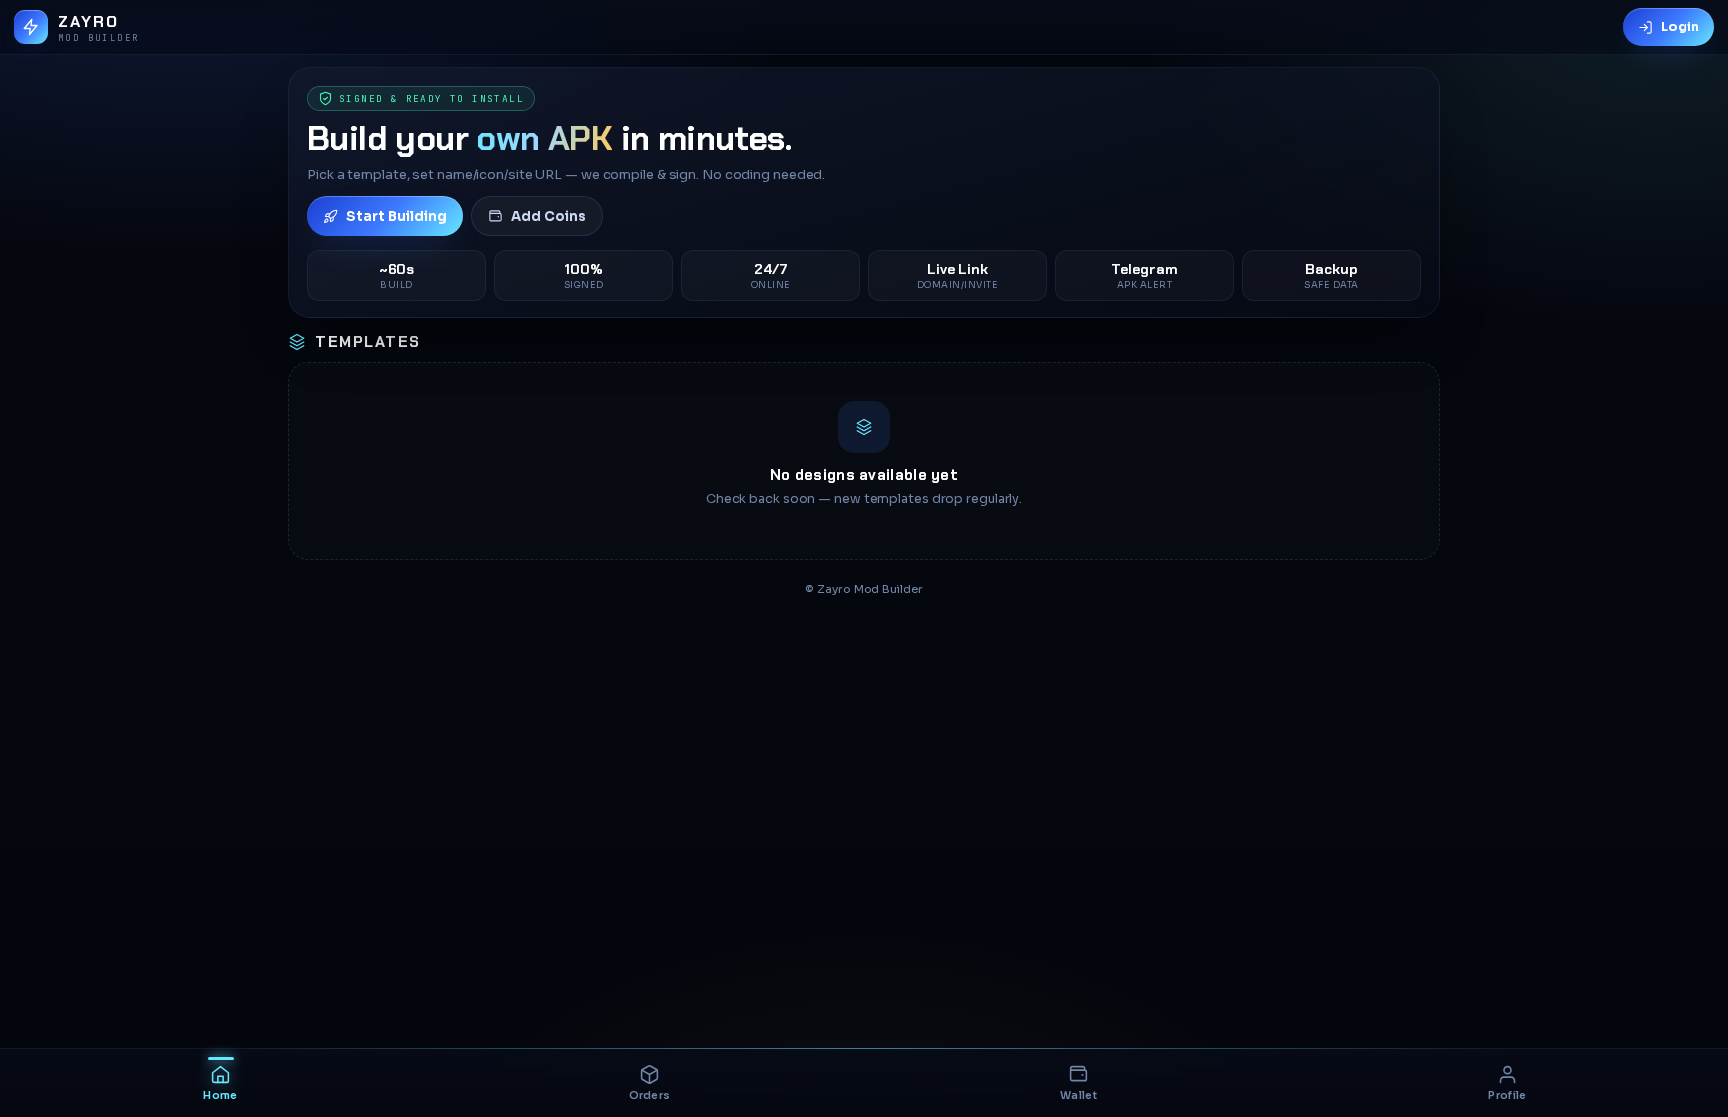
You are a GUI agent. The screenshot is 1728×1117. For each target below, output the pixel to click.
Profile (1507, 1095)
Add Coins (548, 216)
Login (1680, 27)
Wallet (1078, 1095)
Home (220, 1095)
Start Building (396, 216)
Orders (650, 1095)
